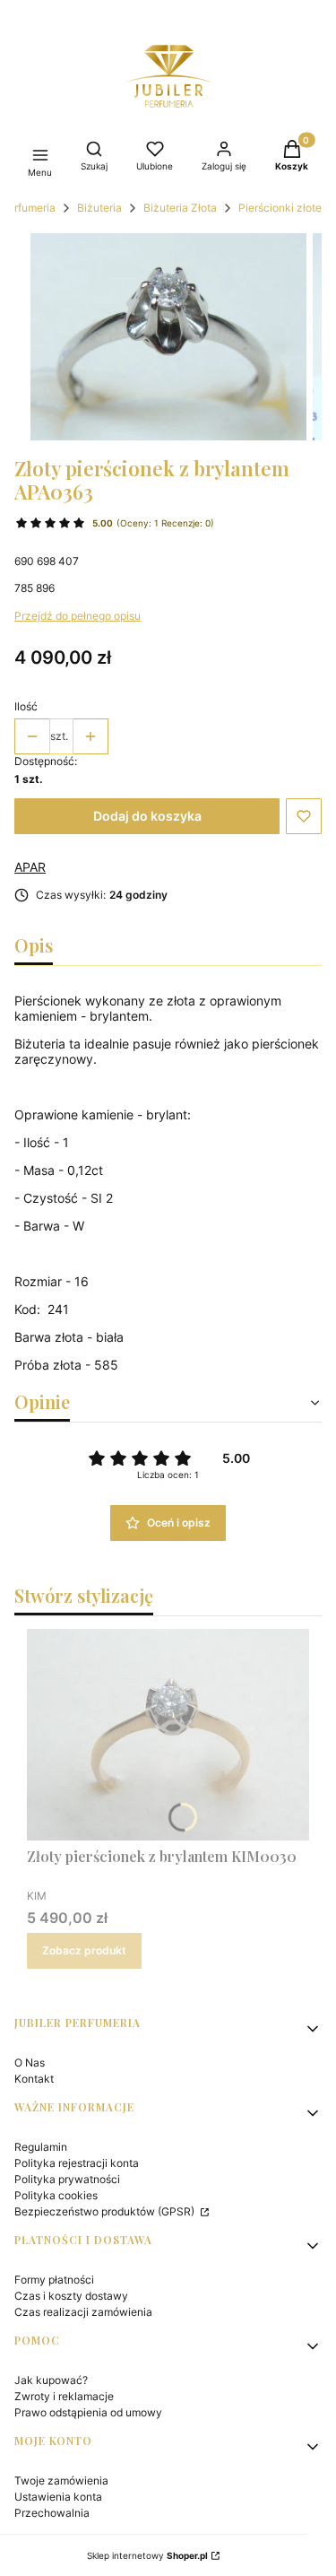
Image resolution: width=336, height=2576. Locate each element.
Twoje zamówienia (61, 2480)
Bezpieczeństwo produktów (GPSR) (106, 2211)
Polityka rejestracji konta (77, 2163)
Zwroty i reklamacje (64, 2396)
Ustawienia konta (58, 2497)
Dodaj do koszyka (147, 816)
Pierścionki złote (280, 208)
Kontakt (34, 2079)
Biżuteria (99, 208)
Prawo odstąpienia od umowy (88, 2412)
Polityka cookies (56, 2195)
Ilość (26, 706)
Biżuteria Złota (180, 208)
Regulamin (41, 2147)
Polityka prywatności (67, 2179)
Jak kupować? (51, 2380)
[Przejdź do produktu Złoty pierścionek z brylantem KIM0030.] (168, 1735)
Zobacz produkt (84, 1950)
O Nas (30, 2063)
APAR (30, 867)
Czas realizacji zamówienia (83, 2312)
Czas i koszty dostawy (71, 2296)
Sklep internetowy (147, 2555)
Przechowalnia (52, 2513)
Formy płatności (54, 2280)
